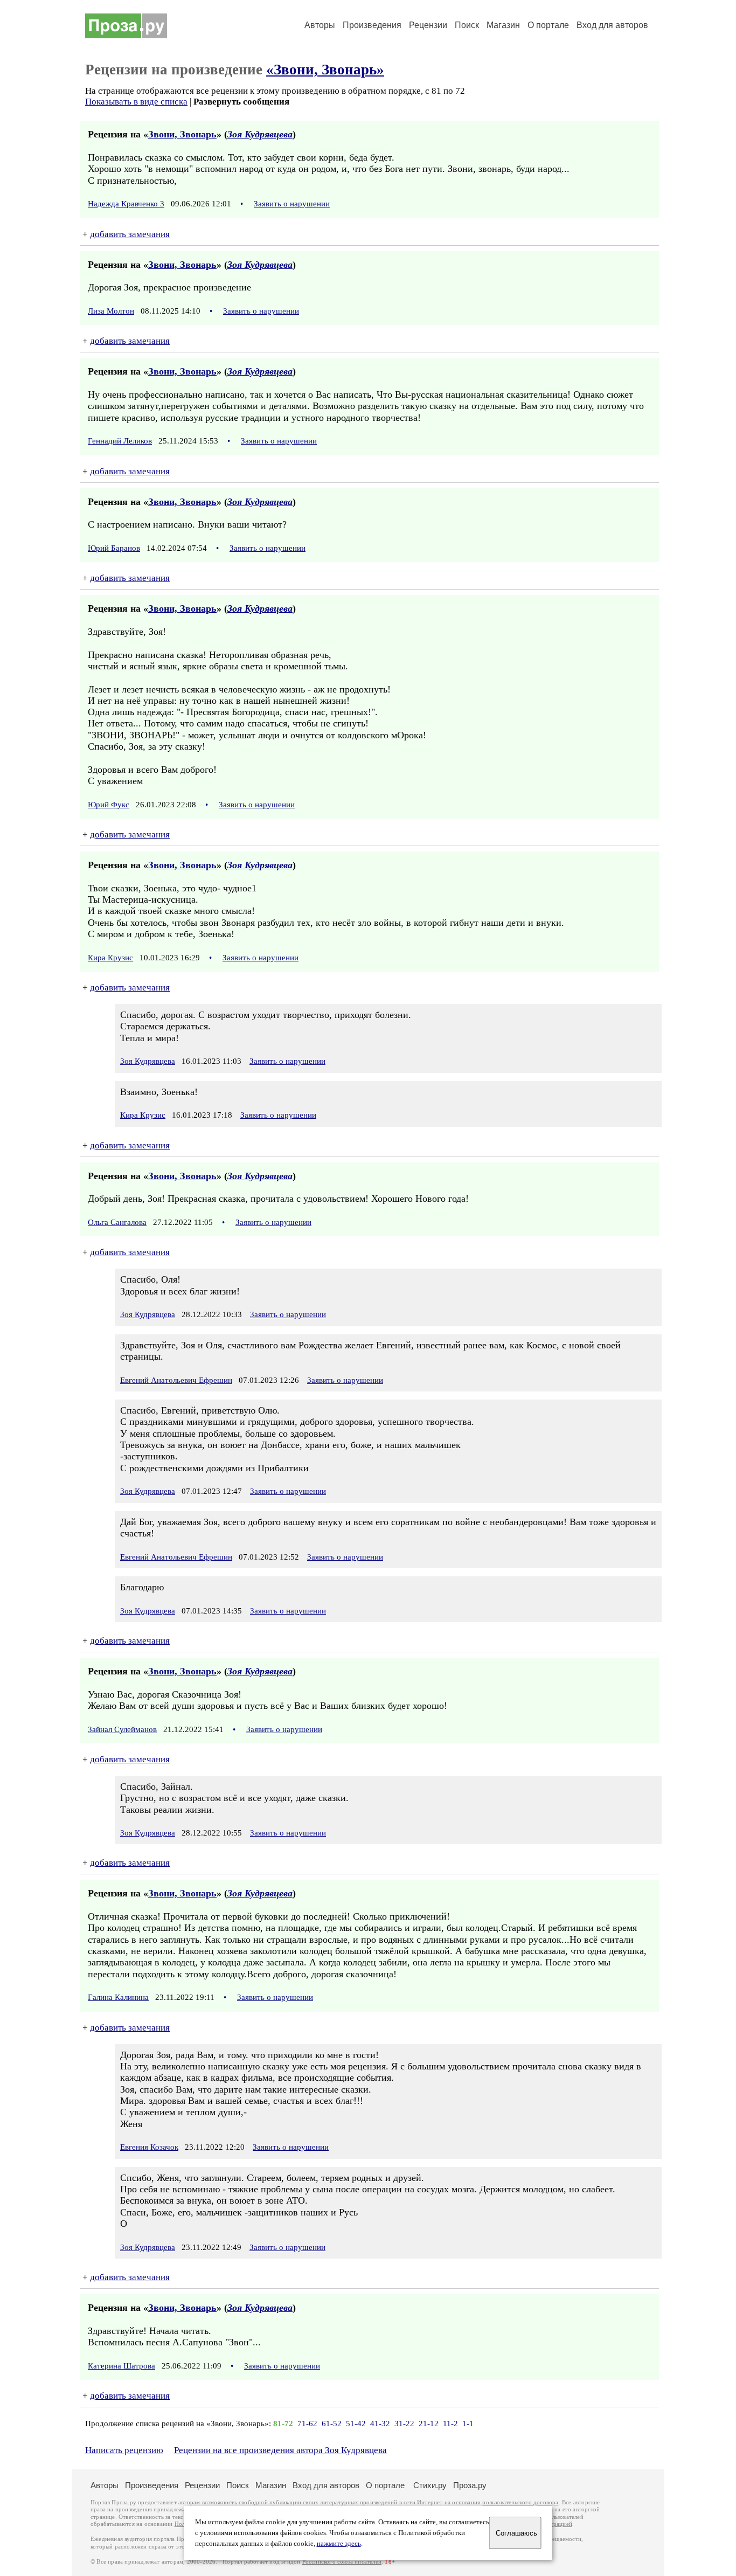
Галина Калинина (118, 1997)
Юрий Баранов (114, 548)
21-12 (429, 2423)
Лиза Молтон (111, 311)
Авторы (320, 25)
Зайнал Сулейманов (122, 1729)
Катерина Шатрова (121, 2366)
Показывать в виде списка (136, 102)
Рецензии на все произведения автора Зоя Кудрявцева (280, 2450)
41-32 (380, 2423)
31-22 (404, 2423)
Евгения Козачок (149, 2147)
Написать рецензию (124, 2450)
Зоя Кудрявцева (260, 134)
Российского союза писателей (342, 2562)
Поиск (467, 25)
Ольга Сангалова (117, 1222)
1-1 (468, 2423)
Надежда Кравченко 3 (126, 204)
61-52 (332, 2423)
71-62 (307, 2423)
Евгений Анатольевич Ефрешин (176, 1380)
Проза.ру (470, 2485)
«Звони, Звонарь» (325, 70)
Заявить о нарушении (292, 204)
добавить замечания (130, 234)
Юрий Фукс (109, 805)
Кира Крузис (110, 958)
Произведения (372, 25)
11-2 (450, 2423)
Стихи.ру (430, 2485)
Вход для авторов (612, 25)
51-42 (356, 2423)
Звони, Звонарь (182, 134)
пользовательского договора (520, 2502)
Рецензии (428, 25)
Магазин (503, 25)
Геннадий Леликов (120, 441)
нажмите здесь (339, 2544)
